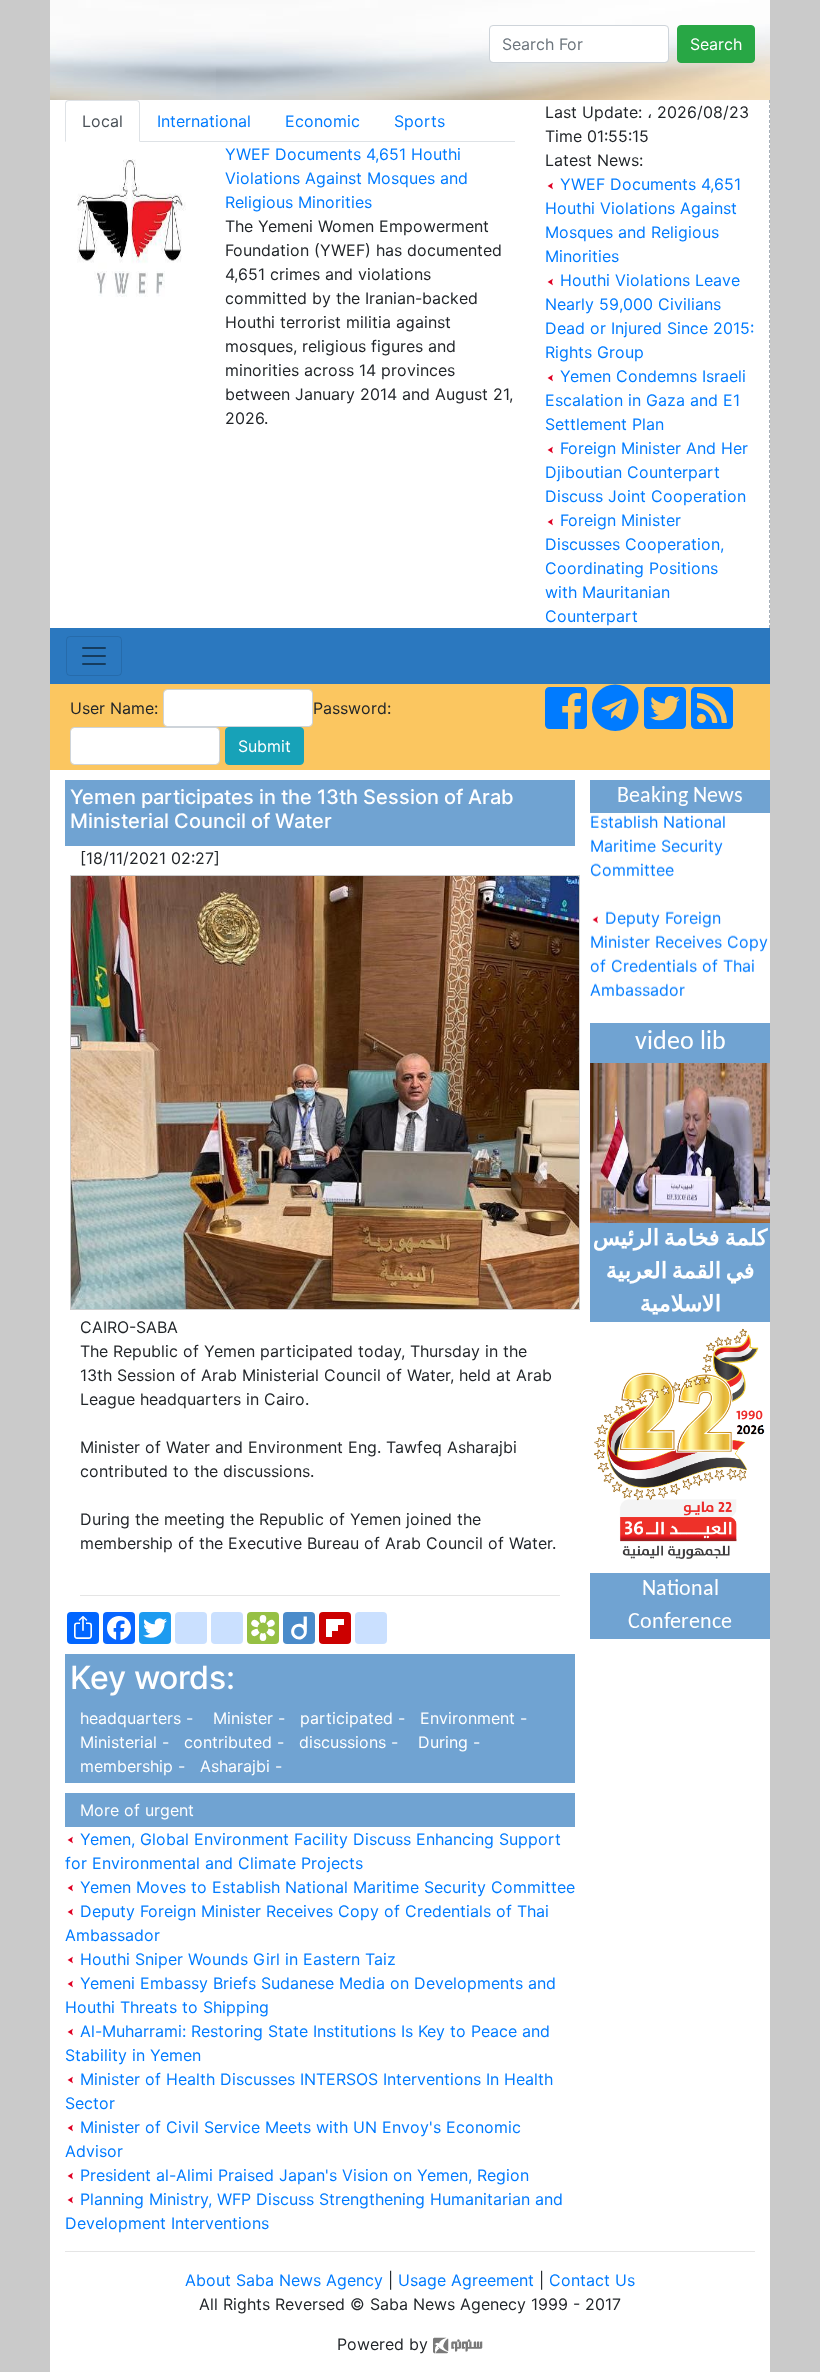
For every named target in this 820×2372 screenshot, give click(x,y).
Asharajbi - (236, 1766)
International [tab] (204, 121)
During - (441, 1742)
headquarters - (134, 1718)
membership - (130, 1766)
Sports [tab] (419, 121)
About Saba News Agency (286, 2280)
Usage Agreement (466, 2280)
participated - (350, 1718)
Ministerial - (122, 1742)
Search (716, 44)
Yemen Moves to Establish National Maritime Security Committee (325, 1887)
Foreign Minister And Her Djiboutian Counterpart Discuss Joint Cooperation (646, 472)
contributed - (231, 1742)
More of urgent (132, 1810)
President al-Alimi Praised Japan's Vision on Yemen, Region (302, 2175)
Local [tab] (102, 121)
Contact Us (592, 2280)
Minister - (244, 1718)
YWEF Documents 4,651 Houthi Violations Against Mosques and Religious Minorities (346, 178)
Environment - (468, 1718)
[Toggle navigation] (94, 656)
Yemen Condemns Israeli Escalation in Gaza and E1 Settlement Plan (645, 400)
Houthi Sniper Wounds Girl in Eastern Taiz (235, 1959)
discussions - (346, 1742)
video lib (680, 1042)
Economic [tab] (322, 121)
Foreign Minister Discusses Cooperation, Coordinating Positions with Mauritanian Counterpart (634, 568)
